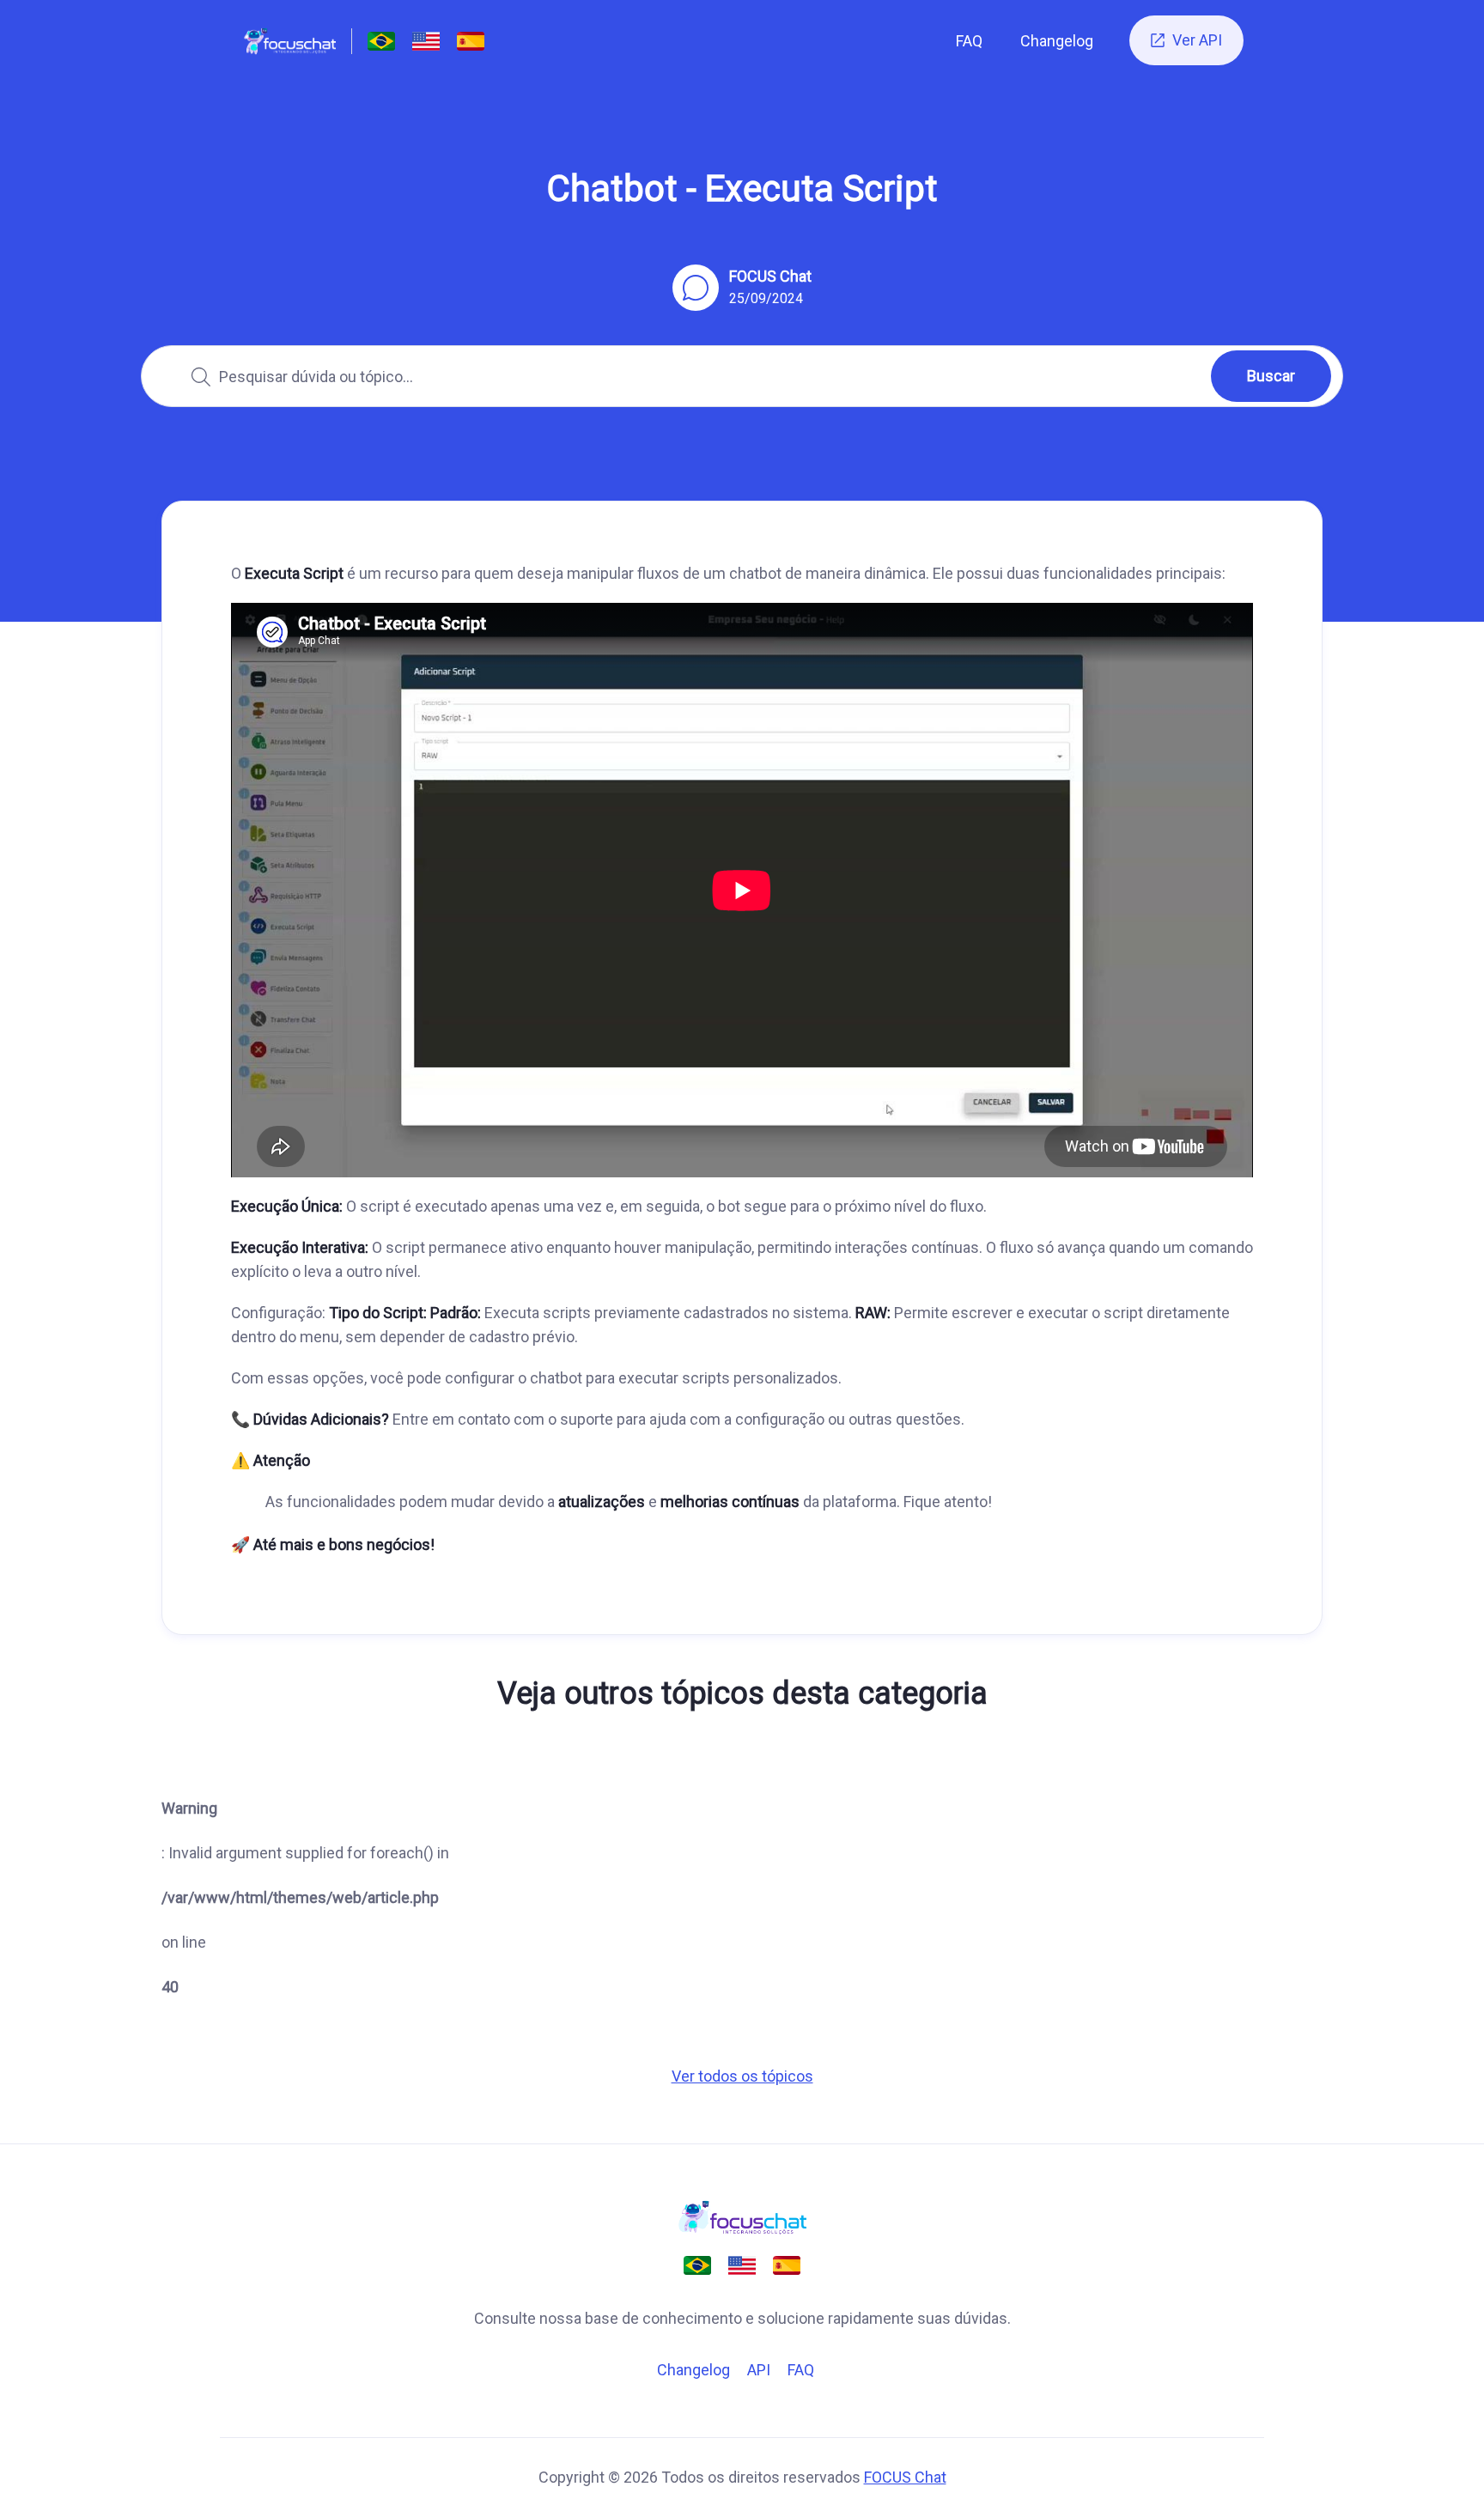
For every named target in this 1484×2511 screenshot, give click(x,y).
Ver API (1186, 40)
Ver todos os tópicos (742, 2076)
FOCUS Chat (905, 2477)
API (759, 2370)
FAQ (969, 41)
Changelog (1057, 41)
